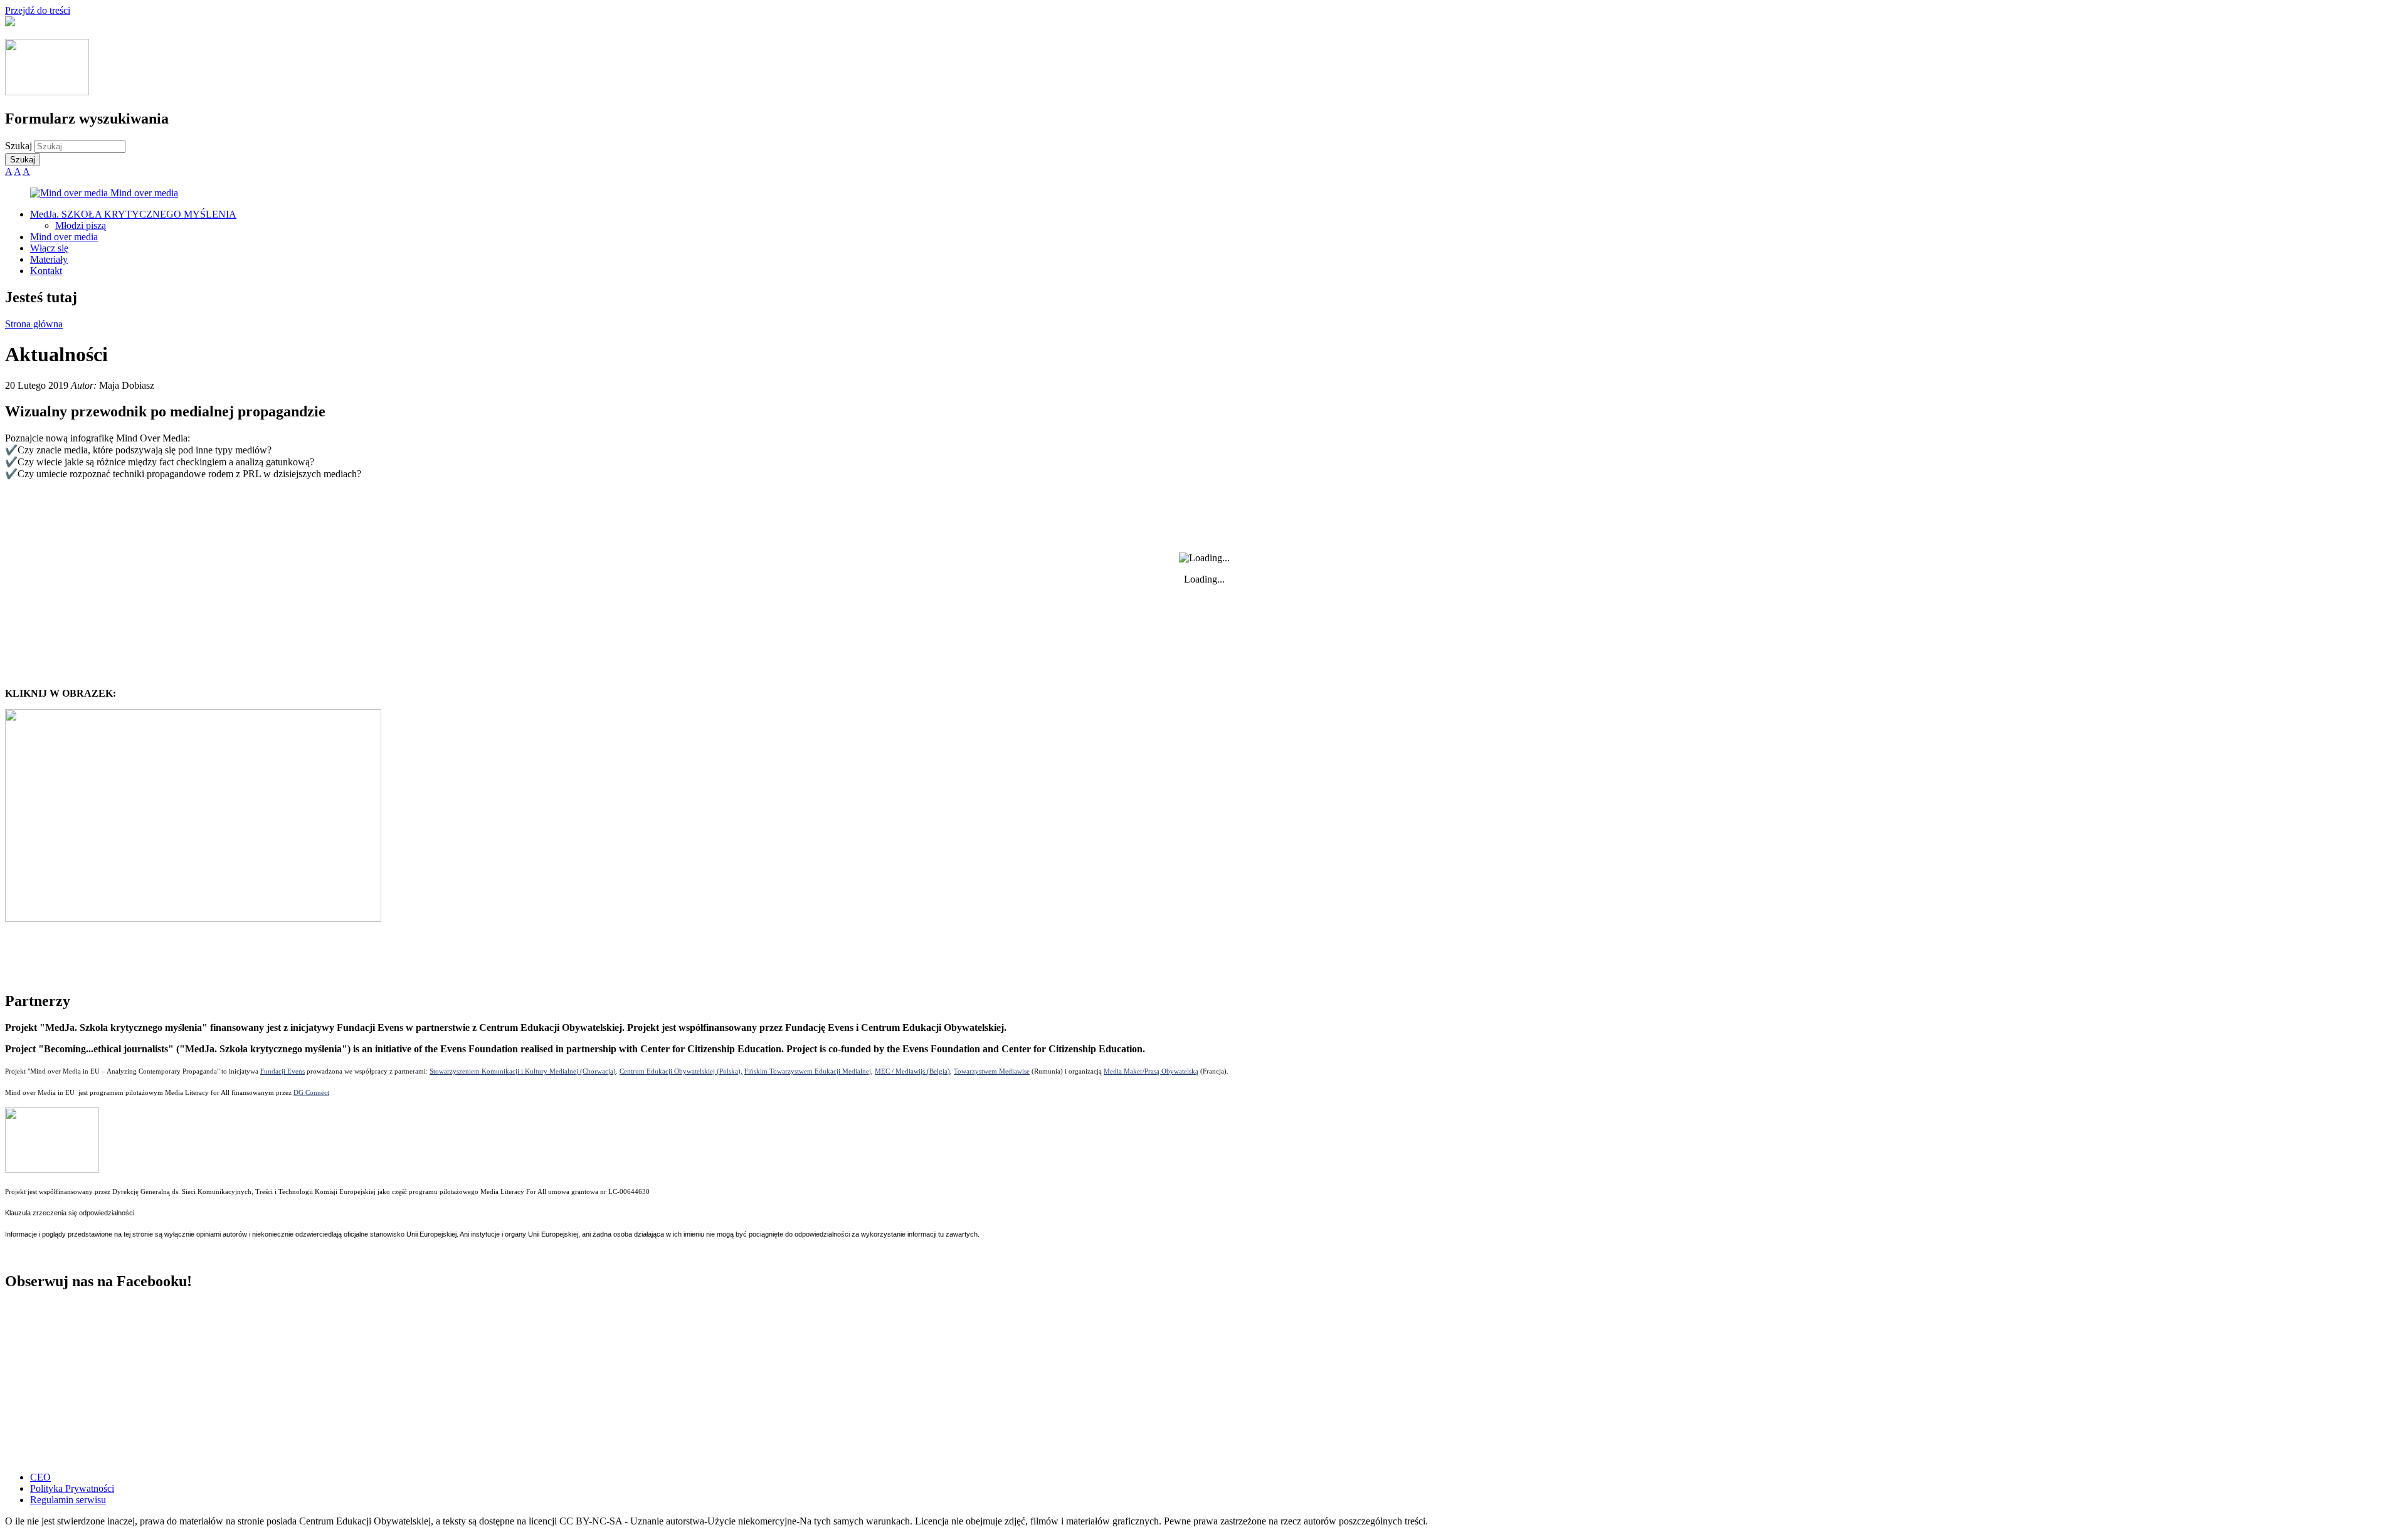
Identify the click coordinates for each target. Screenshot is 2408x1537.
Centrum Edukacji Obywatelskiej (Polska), (681, 1071)
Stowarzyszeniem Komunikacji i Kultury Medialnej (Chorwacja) (523, 1071)
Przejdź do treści (38, 10)
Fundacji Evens (283, 1071)
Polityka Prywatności (72, 1488)
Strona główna (34, 324)
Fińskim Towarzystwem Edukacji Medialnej (808, 1071)
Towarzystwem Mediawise (992, 1071)
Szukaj (20, 146)
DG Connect (311, 1092)
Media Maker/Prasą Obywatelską (1151, 1071)
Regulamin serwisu (68, 1500)
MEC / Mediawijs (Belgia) (912, 1071)
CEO (40, 1477)
